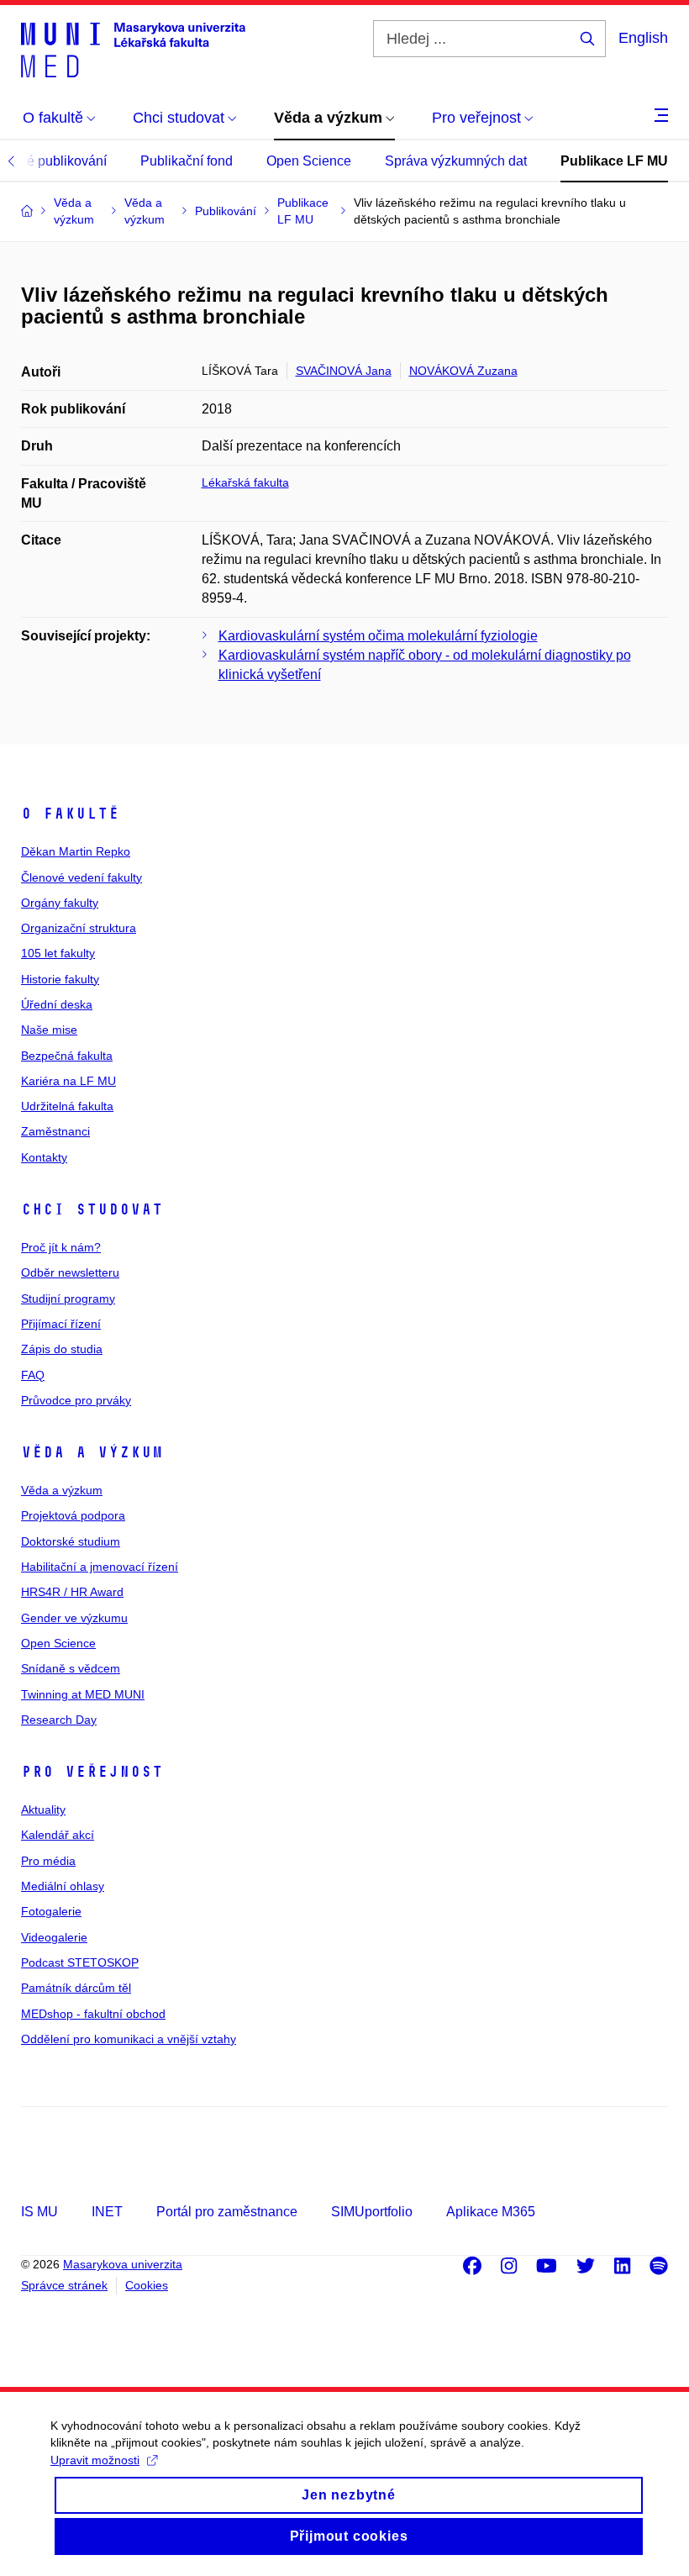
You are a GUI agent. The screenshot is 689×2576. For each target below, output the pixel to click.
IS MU (39, 2212)
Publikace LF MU (614, 161)
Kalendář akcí (58, 1835)
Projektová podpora (73, 1515)
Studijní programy (68, 1299)
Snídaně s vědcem (71, 1668)
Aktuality (43, 1810)
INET (107, 2212)
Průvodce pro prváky (76, 1400)
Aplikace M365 (491, 2212)
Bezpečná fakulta (67, 1056)
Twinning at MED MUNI (83, 1694)
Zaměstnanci (55, 1131)
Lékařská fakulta (245, 482)
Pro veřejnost (92, 1772)
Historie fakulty (60, 979)
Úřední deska (57, 1004)
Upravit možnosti (95, 2460)
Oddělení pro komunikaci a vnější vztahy (129, 2039)
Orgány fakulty (60, 903)
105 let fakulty (58, 953)
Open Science (309, 161)
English (643, 38)
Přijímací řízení (61, 1324)
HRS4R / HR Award (72, 1592)
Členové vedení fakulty (82, 877)
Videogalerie (54, 1937)
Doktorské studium (71, 1541)
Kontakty (44, 1157)
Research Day (59, 1720)
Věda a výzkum (92, 1452)
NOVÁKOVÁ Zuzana (463, 371)
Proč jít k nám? (61, 1247)
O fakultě (70, 814)
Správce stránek (64, 2285)
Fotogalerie (51, 1911)
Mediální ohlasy (63, 1886)
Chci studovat (92, 1209)
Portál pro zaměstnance (227, 2212)
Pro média (48, 1861)
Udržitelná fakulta (67, 1106)
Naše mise (49, 1030)
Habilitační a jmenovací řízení (100, 1567)
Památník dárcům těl (76, 1988)
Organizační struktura (79, 928)
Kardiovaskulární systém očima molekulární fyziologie (378, 636)
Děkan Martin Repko (76, 851)
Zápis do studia (62, 1349)
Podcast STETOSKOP (80, 1962)
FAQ (33, 1375)
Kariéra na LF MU (68, 1081)
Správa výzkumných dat (456, 161)
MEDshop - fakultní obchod (93, 2014)
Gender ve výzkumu (74, 1618)
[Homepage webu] (133, 49)
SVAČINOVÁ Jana (344, 371)
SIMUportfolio (372, 2212)
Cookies (147, 2285)
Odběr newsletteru (70, 1272)
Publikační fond (187, 161)
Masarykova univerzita (123, 2264)
